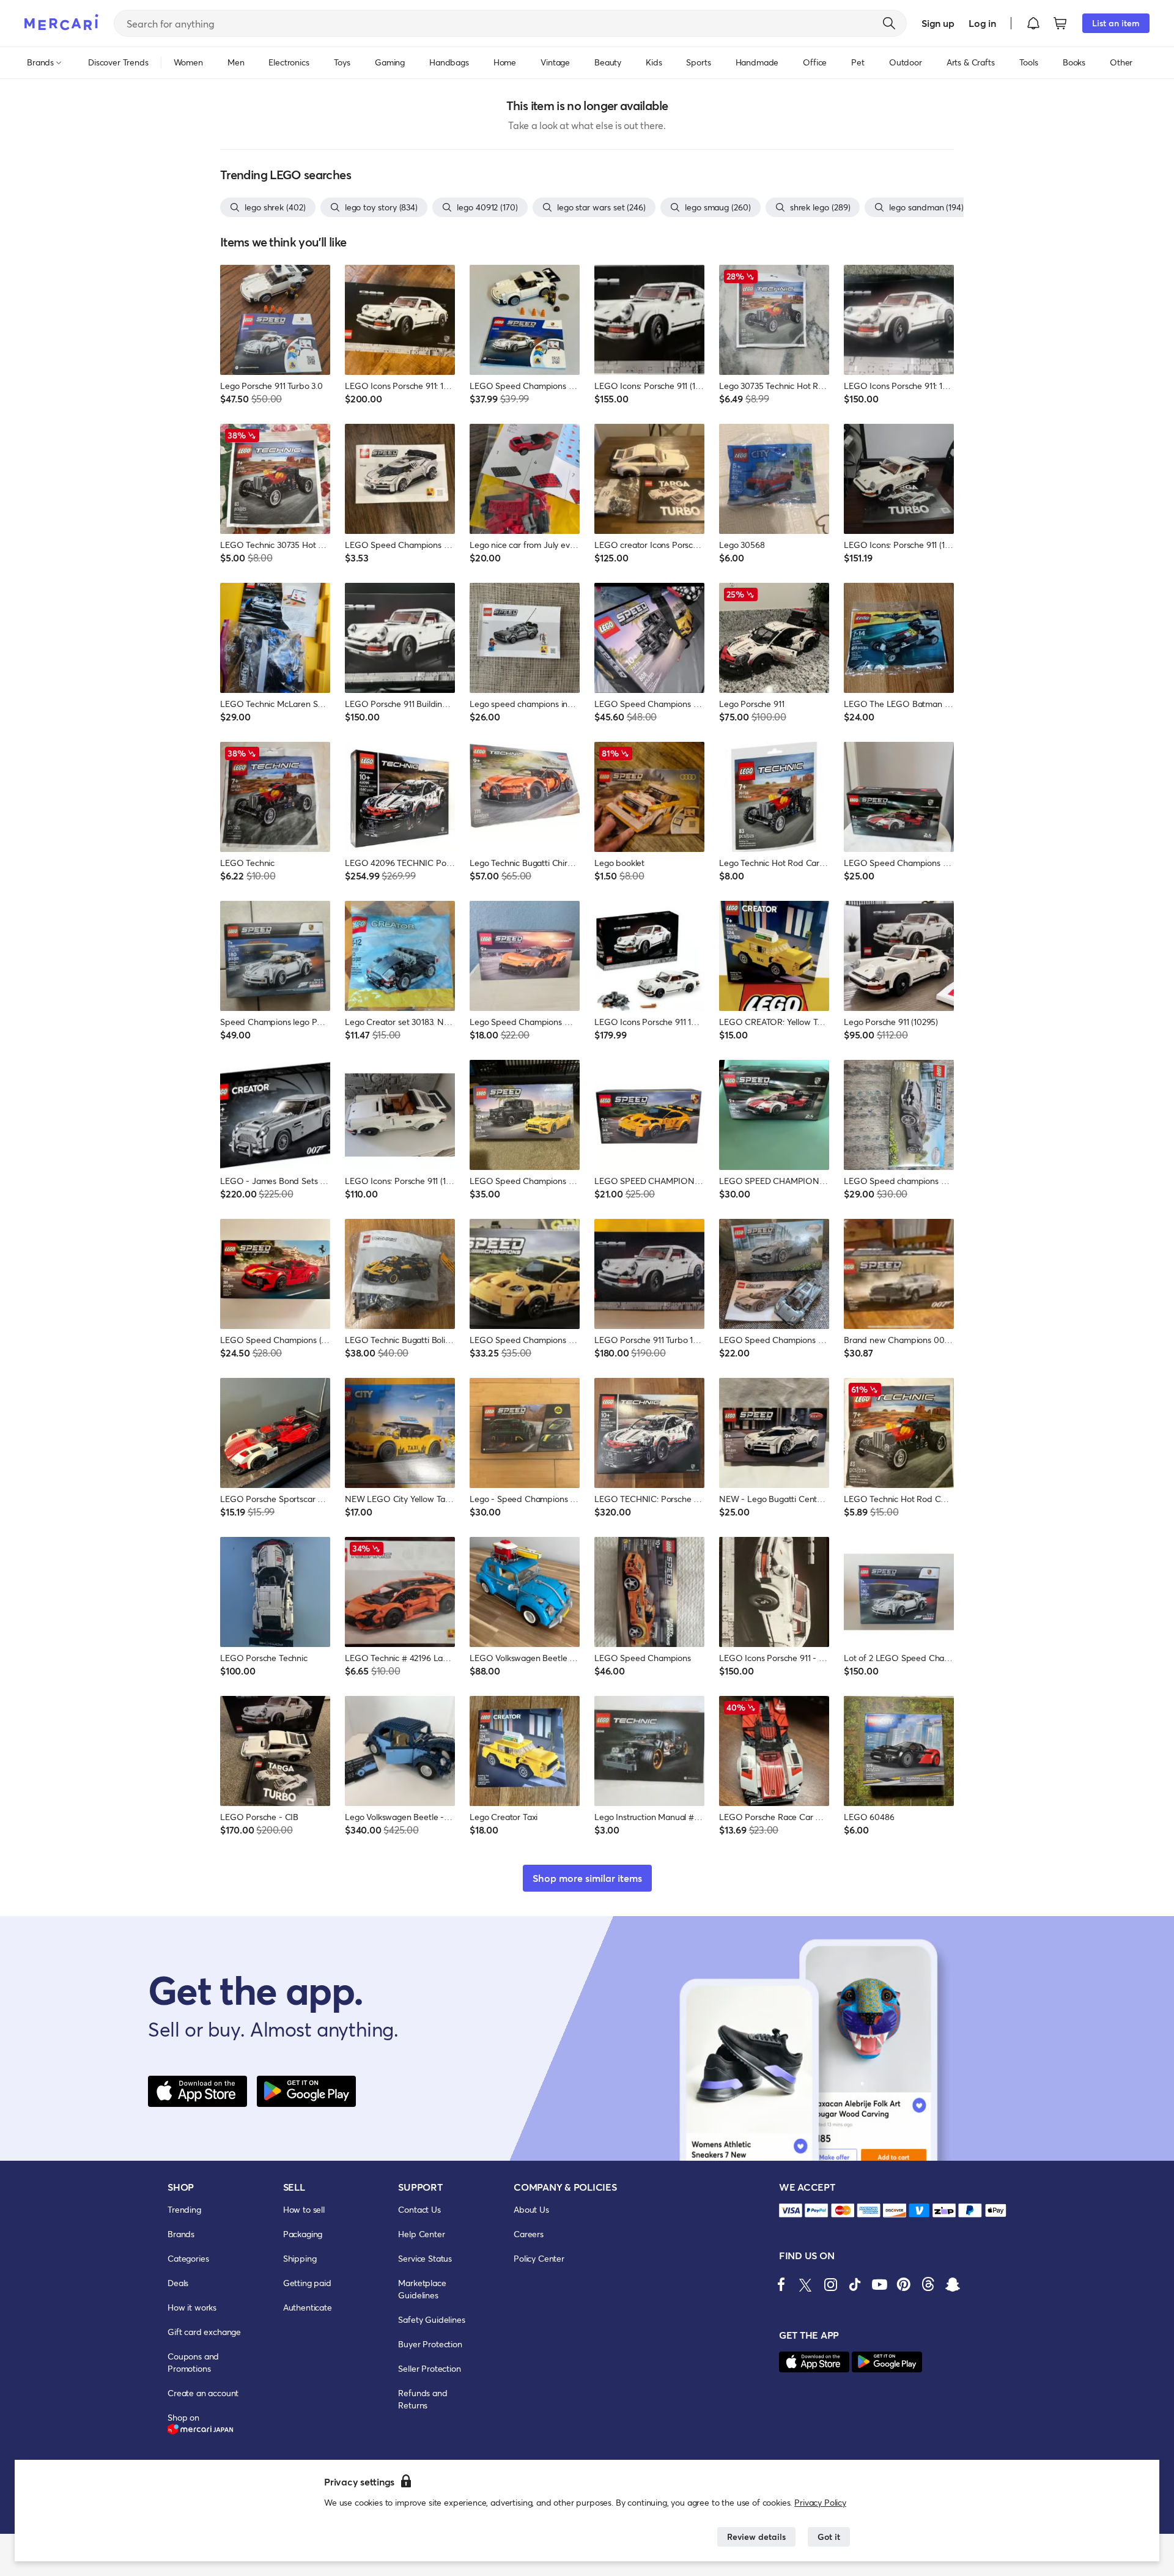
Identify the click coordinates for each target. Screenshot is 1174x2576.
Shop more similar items (587, 1878)
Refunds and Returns (423, 2399)
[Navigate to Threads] (928, 2284)
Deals (178, 2283)
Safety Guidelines (431, 2319)
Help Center (421, 2234)
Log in (982, 23)
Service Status (425, 2258)
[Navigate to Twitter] (806, 2284)
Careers (529, 2234)
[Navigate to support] (791, 2211)
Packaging (303, 2234)
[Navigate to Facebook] (781, 2284)
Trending (184, 2209)
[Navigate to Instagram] (830, 2284)
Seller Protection (429, 2368)
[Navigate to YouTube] (879, 2284)
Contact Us (419, 2209)
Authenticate (308, 2307)
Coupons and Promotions (193, 2362)
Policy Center (539, 2258)
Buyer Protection (430, 2344)
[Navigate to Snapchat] (953, 2284)
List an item (1116, 23)
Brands (181, 2234)
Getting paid (307, 2283)
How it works (192, 2307)
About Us (531, 2209)
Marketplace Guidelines (422, 2289)
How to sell (304, 2209)
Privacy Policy (820, 2502)
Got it (829, 2537)
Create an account (203, 2393)
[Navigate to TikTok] (855, 2284)
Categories (188, 2258)
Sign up (938, 23)
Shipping (300, 2258)
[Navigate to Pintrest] (904, 2284)
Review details (756, 2537)
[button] (1033, 23)
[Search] (889, 23)
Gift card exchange (204, 2332)
